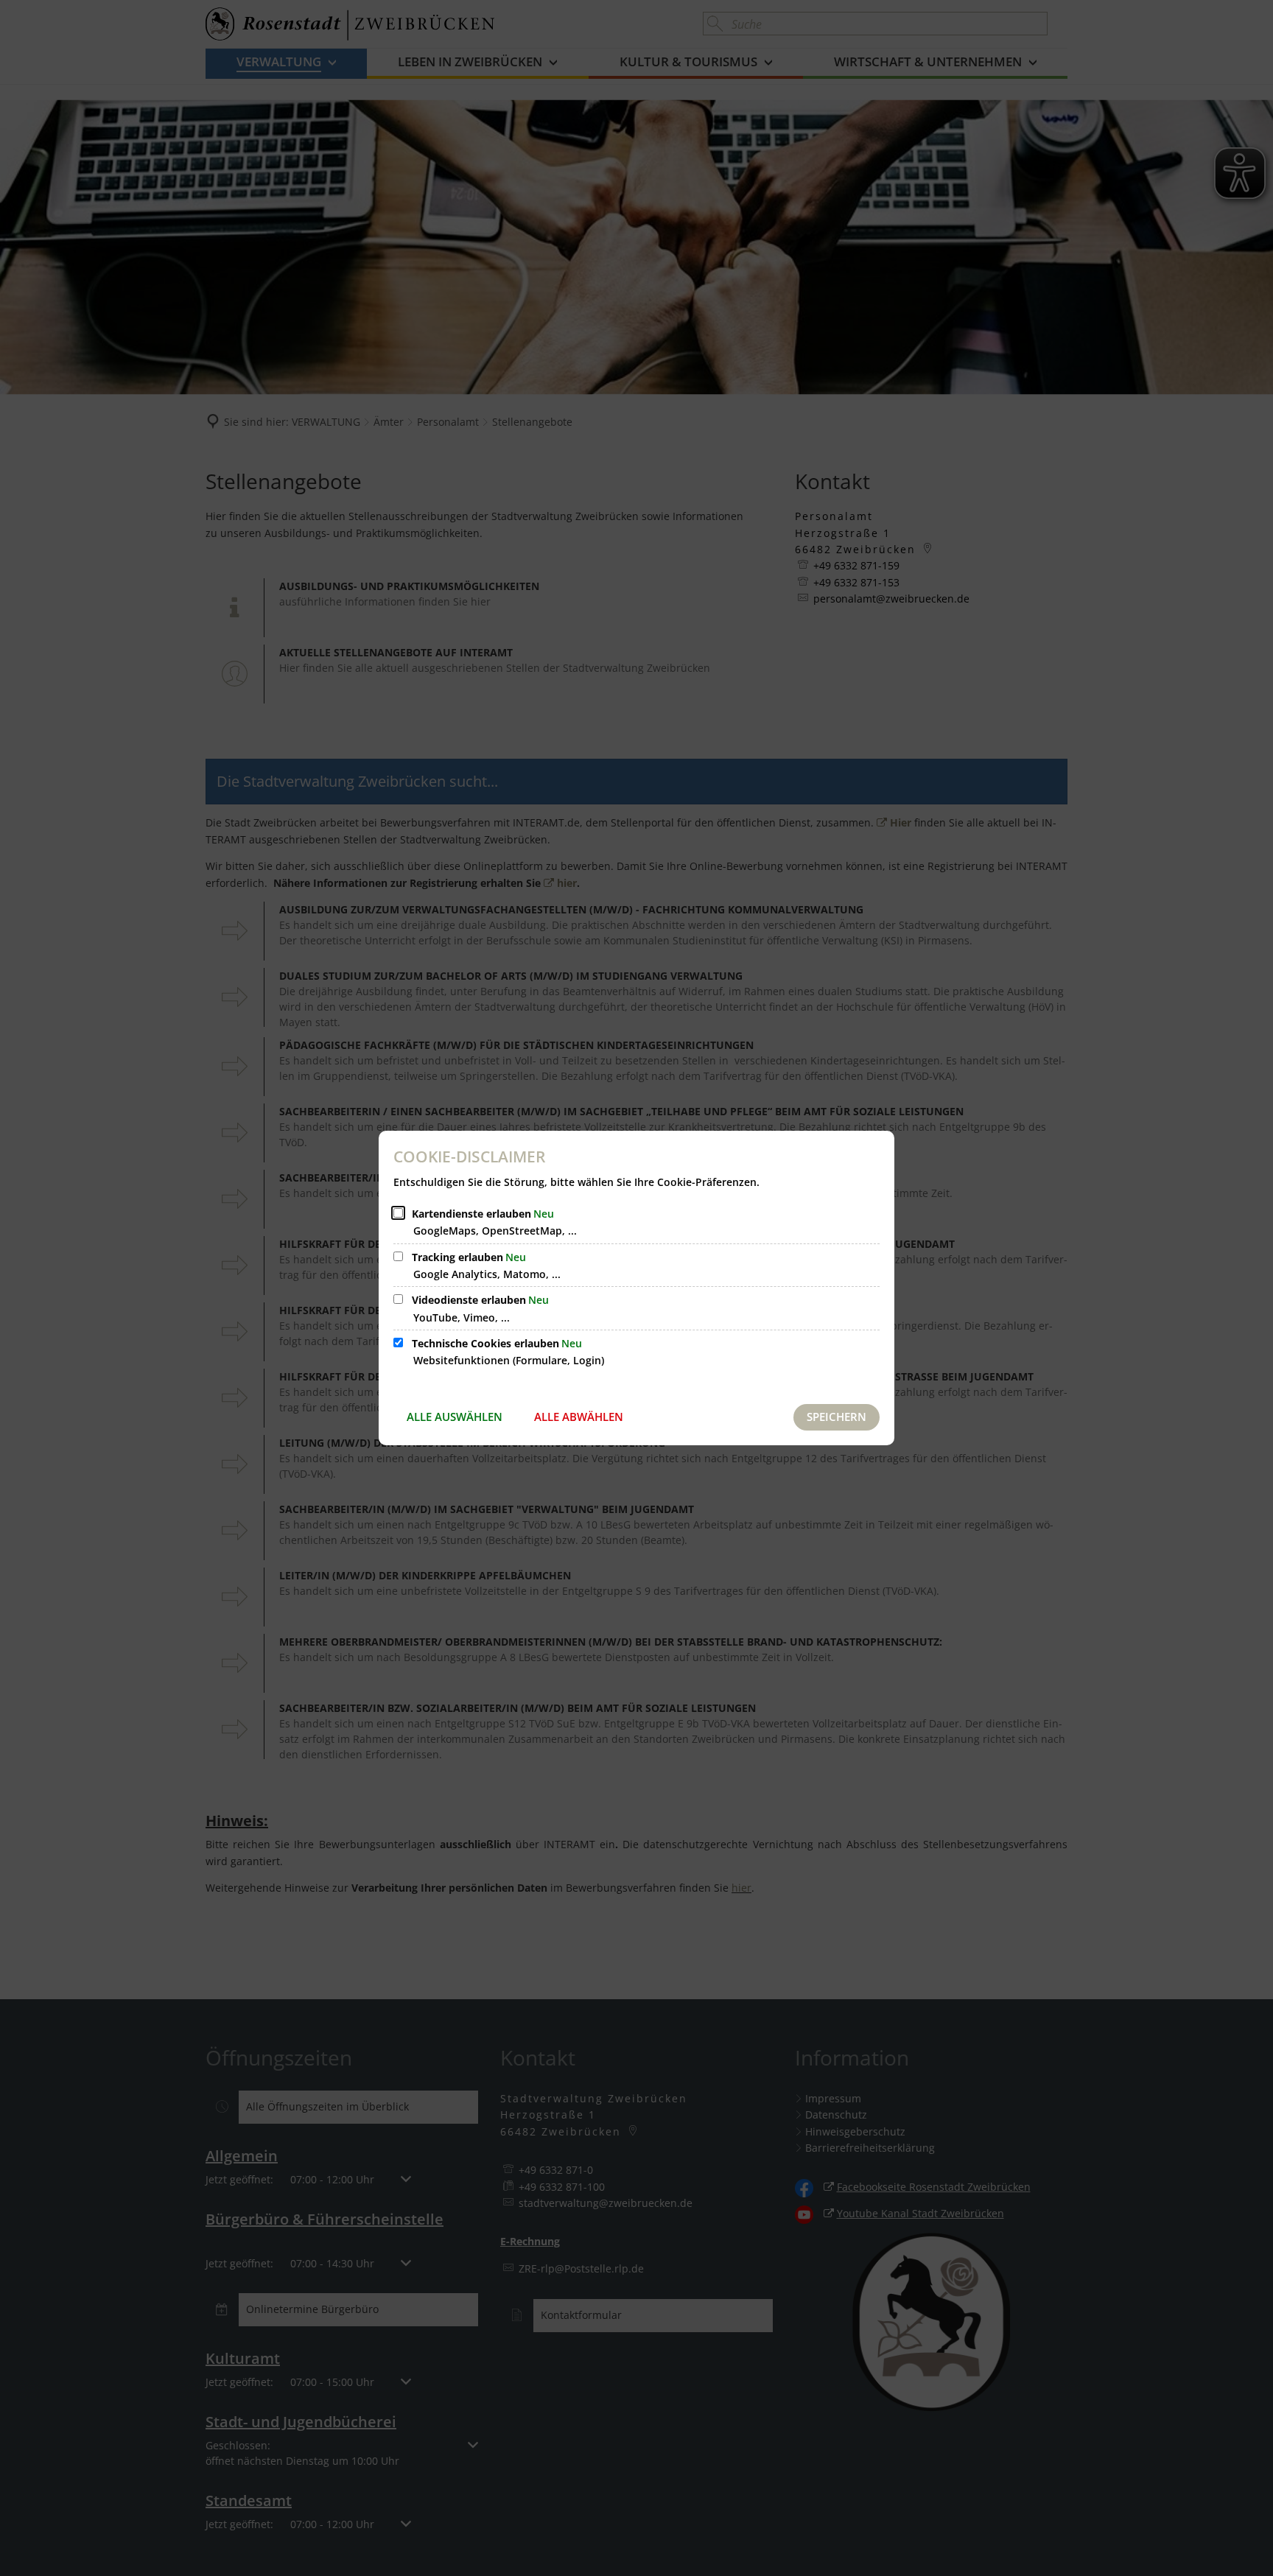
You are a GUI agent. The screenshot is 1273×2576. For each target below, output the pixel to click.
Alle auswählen (455, 1417)
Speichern (837, 1417)
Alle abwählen (579, 1417)
